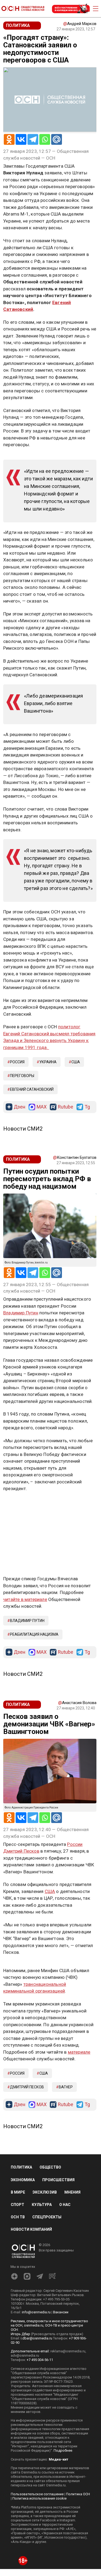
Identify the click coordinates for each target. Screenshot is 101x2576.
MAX (42, 1107)
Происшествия (58, 2180)
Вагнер (66, 2087)
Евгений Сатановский (32, 1089)
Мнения (72, 2192)
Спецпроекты (47, 2217)
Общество (50, 2167)
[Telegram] (33, 139)
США (76, 1062)
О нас (65, 2205)
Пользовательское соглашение (37, 2494)
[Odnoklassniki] (9, 139)
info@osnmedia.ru (36, 2312)
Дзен (20, 1107)
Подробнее (63, 2450)
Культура (42, 2205)
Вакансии (61, 2312)
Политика (21, 2167)
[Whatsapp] (45, 139)
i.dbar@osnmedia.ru (36, 2338)
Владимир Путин (21, 1313)
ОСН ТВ (18, 2217)
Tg (87, 1107)
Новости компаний (31, 2229)
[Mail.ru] (57, 139)
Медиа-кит (58, 2459)
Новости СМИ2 (23, 1129)
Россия (17, 1062)
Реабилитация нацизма (34, 1634)
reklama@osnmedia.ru (68, 2351)
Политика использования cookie (39, 2498)
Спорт (18, 2205)
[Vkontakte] (21, 139)
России (75, 1844)
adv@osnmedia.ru (25, 2355)
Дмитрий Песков (21, 1851)
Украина (48, 1062)
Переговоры (22, 1076)
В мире (18, 2192)
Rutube (66, 1107)
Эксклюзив (45, 2192)
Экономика (23, 2180)
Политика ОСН (78, 2494)
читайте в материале (25, 1599)
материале (79, 2052)
